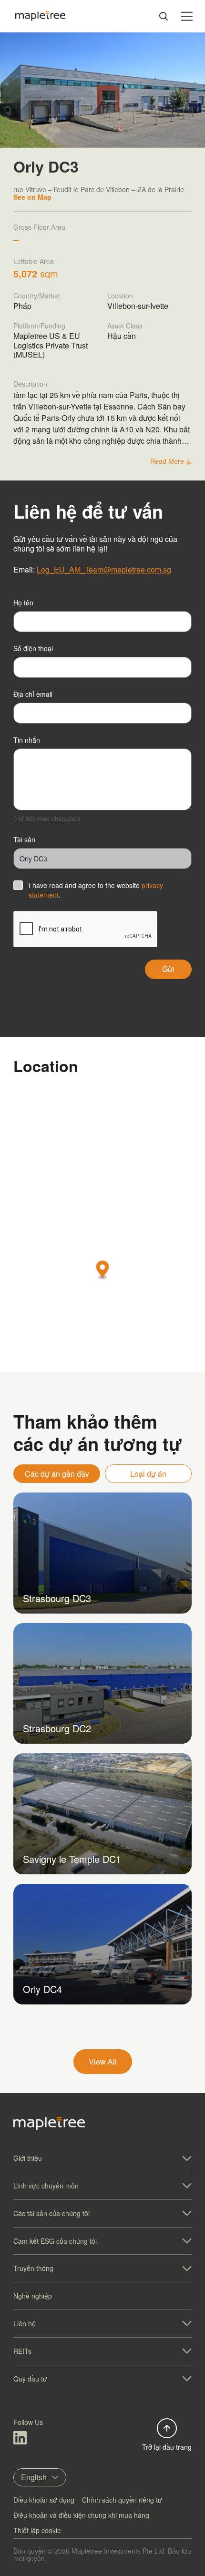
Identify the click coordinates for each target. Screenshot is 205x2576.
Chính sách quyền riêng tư (122, 2500)
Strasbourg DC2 (57, 1728)
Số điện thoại (33, 648)
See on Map (32, 197)
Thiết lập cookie (37, 2530)
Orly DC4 (42, 1989)
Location (120, 296)
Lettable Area (34, 261)
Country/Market (37, 296)
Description (30, 384)
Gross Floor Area (39, 227)
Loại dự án (148, 1474)
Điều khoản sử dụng (44, 2500)
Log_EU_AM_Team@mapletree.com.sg (104, 569)
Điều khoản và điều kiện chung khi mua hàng (81, 2515)
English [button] (34, 2477)
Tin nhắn (27, 740)
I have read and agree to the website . (96, 890)
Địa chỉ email (33, 694)
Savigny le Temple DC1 (72, 1859)
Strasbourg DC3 (57, 1598)
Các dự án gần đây (57, 1474)
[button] (103, 1271)
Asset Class (125, 326)
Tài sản (24, 839)
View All (103, 2061)
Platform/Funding (39, 326)
